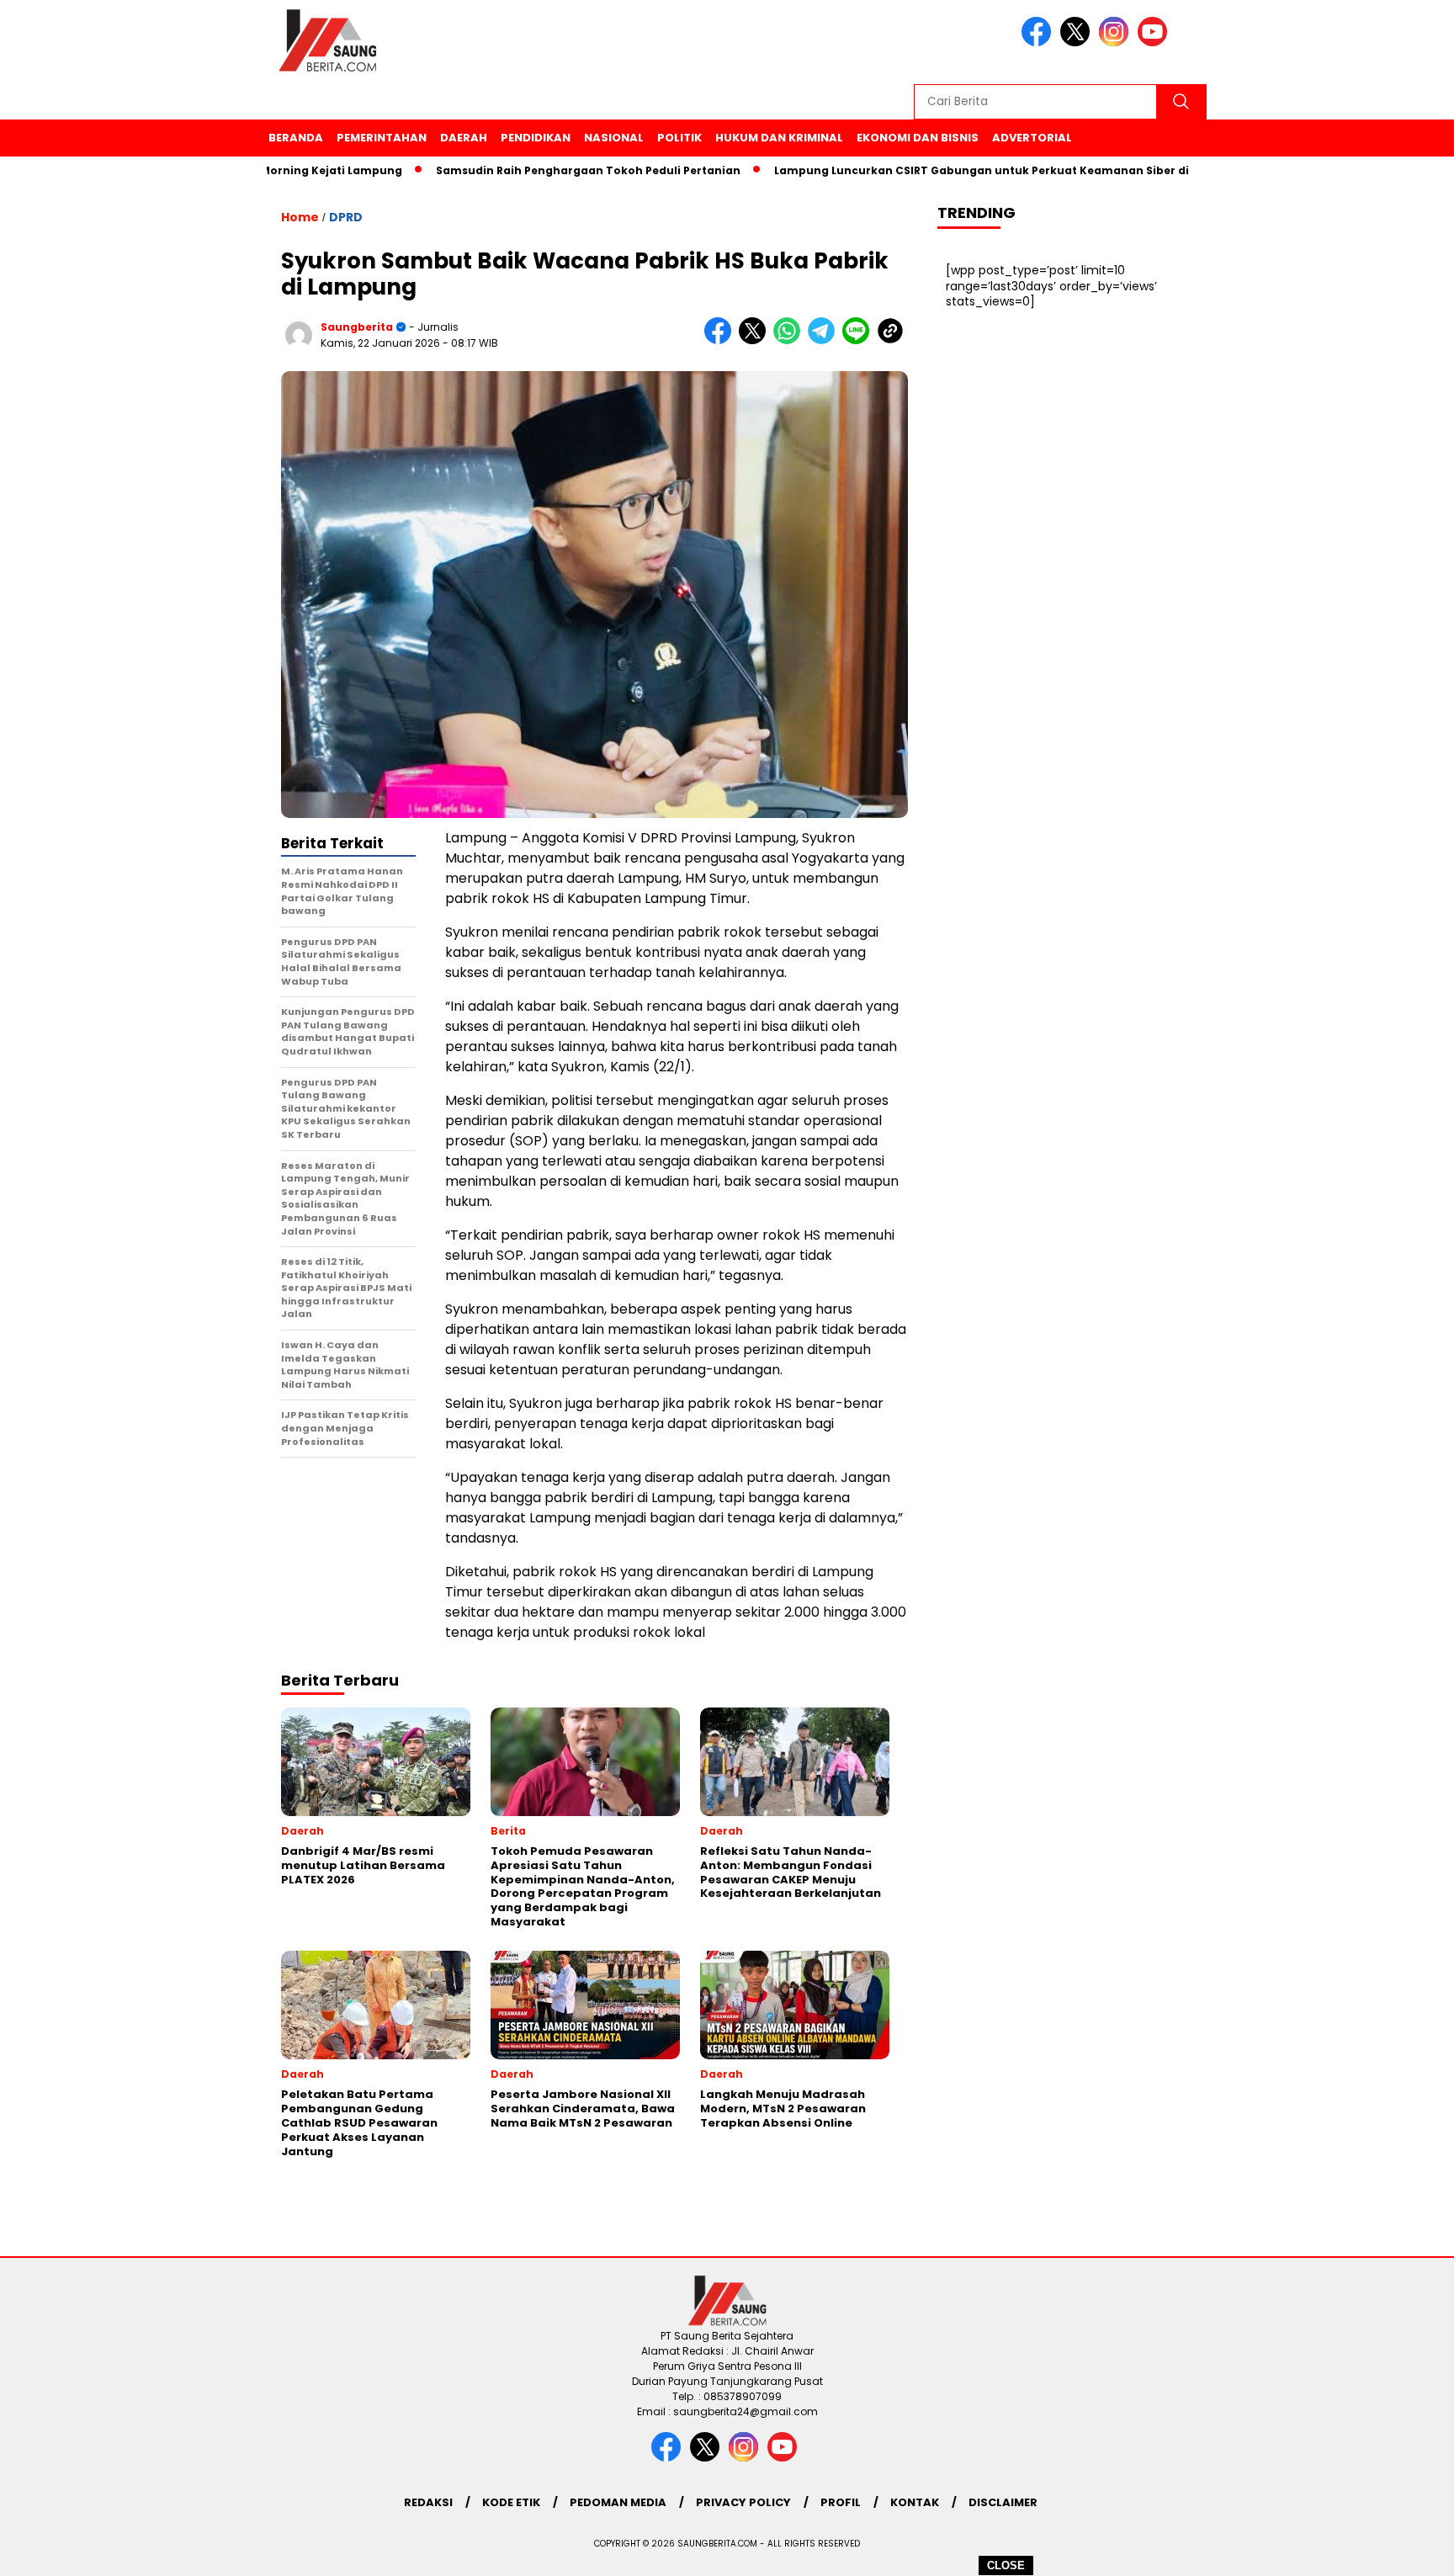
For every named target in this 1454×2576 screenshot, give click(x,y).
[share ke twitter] (756, 340)
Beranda (296, 138)
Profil (841, 2502)
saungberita (357, 327)
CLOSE (1006, 2565)
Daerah (464, 138)
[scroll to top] (1396, 2550)
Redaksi (428, 2502)
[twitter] (1078, 42)
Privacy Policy (743, 2502)
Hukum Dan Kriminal (779, 138)
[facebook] (1039, 42)
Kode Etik (511, 2502)
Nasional (614, 138)
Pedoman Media (618, 2502)
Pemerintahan (382, 138)
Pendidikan (536, 138)
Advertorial (1032, 138)
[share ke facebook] (722, 340)
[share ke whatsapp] (791, 340)
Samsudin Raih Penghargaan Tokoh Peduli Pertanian (527, 170)
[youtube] (1155, 42)
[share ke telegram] (825, 340)
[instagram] (1117, 42)
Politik (679, 138)
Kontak (915, 2502)
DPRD (346, 217)
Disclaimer (1003, 2502)
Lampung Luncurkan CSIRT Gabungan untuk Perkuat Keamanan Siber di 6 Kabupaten (958, 170)
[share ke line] (860, 340)
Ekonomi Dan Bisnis (918, 138)
